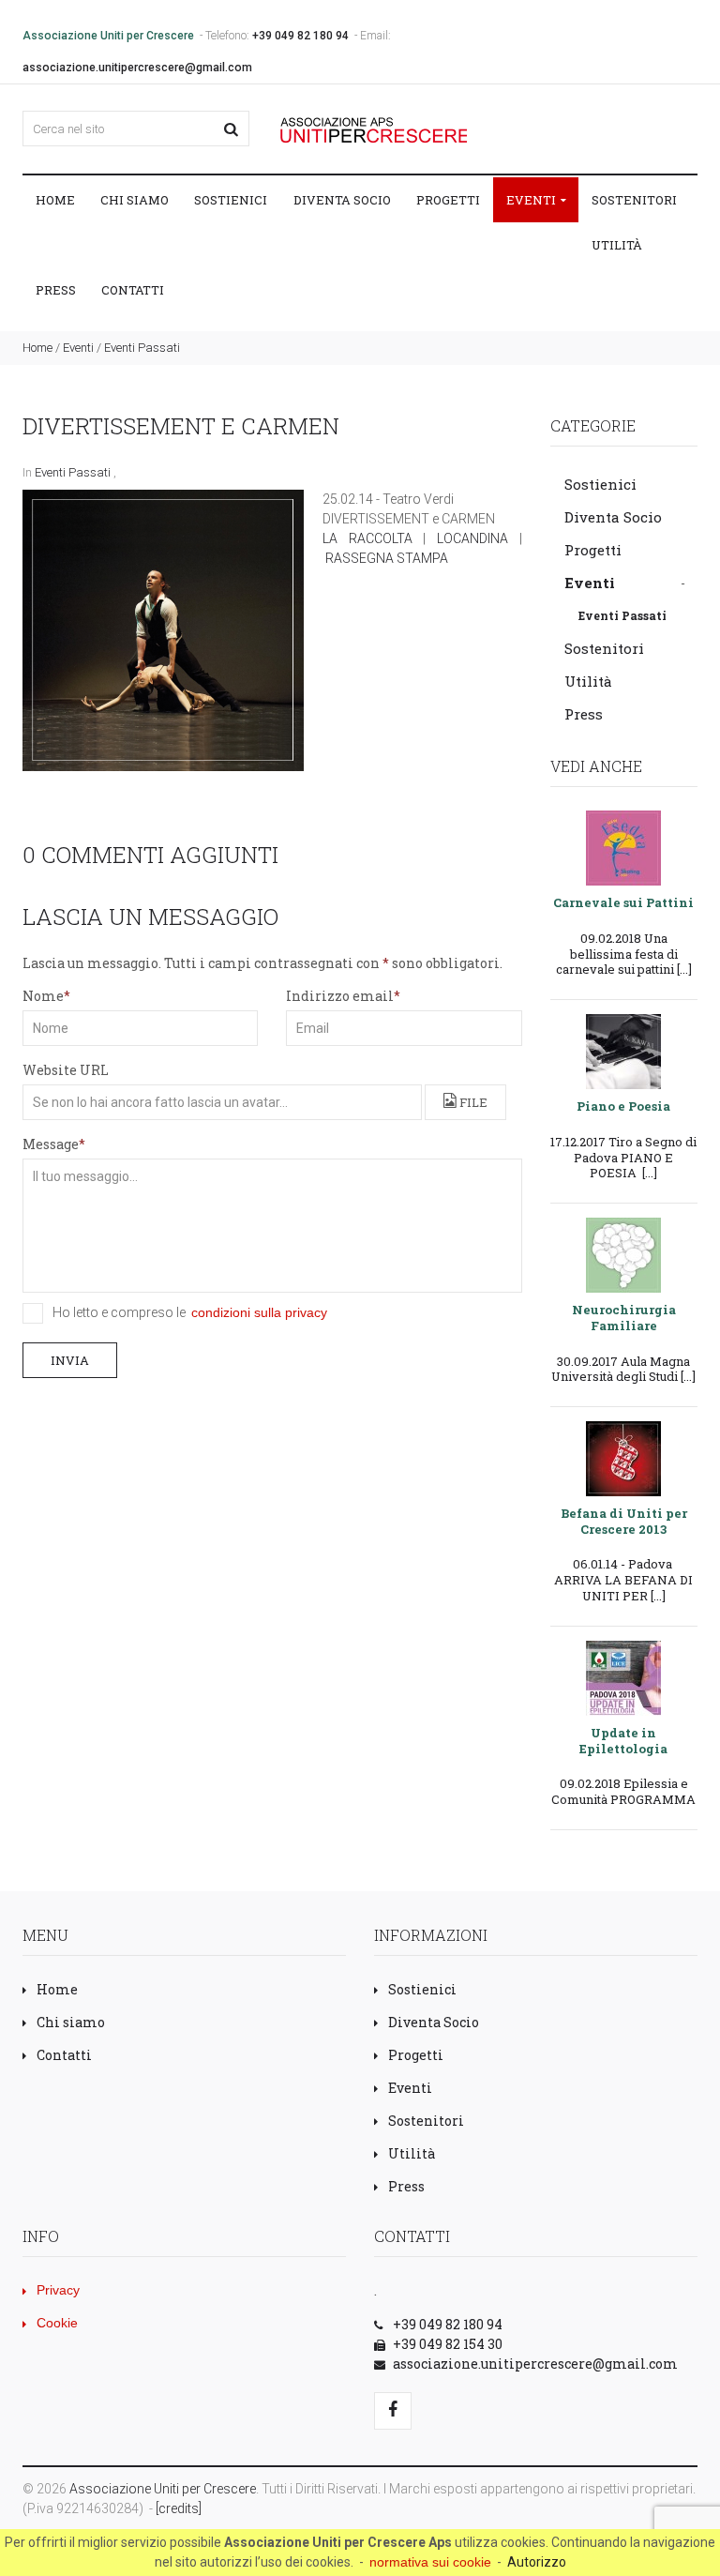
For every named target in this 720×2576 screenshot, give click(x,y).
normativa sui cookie (430, 2562)
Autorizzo (537, 2562)
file (472, 1102)
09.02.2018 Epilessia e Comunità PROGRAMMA (623, 1791)
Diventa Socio (342, 200)
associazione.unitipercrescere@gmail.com (137, 68)
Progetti (448, 200)
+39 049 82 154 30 (448, 2344)
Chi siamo (135, 200)
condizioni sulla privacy (259, 1312)
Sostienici (231, 200)
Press (56, 290)
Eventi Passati (142, 348)
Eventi (532, 200)
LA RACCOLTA (367, 538)
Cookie (57, 2323)
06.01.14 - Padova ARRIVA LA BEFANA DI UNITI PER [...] (623, 1579)
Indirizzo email (340, 996)
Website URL (66, 1070)
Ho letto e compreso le (190, 1312)
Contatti (133, 290)
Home (55, 200)
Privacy (58, 2290)
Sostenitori (634, 200)
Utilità (617, 245)
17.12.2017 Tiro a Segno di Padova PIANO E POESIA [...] (623, 1157)
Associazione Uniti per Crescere (163, 2489)
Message (51, 1144)
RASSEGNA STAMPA (387, 558)
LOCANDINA (472, 538)
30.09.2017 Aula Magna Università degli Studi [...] (623, 1369)
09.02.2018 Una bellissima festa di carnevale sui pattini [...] (624, 954)
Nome (43, 996)
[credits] (179, 2508)
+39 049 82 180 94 (300, 36)
